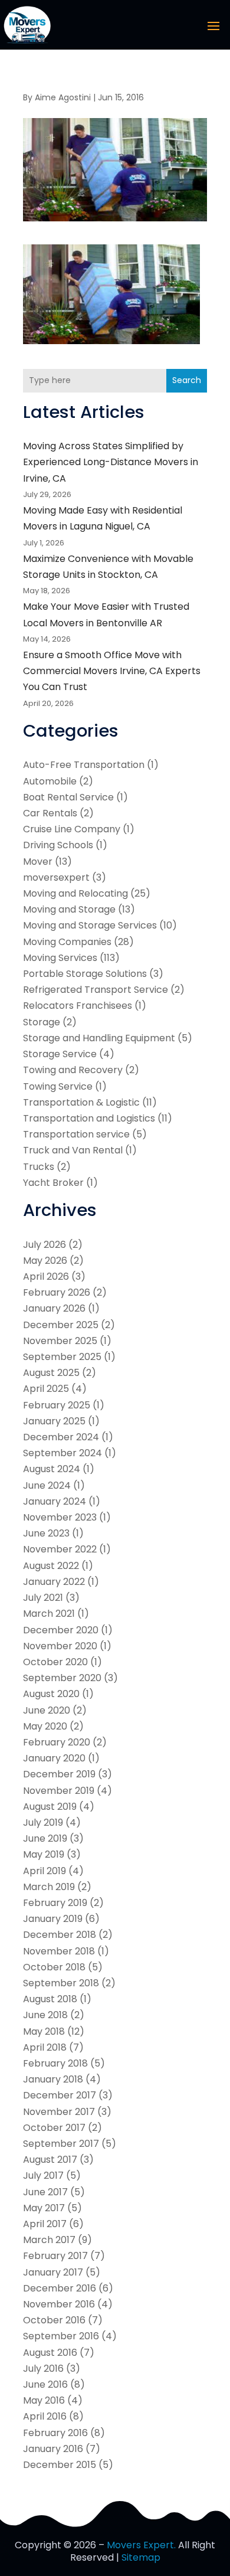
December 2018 (60, 1935)
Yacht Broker (53, 1183)
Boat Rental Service (68, 797)
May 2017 (44, 2208)
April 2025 (46, 1389)
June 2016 (45, 2384)
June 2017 (45, 2192)
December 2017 (60, 2095)
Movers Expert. (141, 2545)
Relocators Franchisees (78, 1006)
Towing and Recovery (73, 1070)
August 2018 (50, 1999)
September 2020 (62, 1678)
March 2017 (49, 2240)
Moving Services (60, 958)
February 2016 (55, 2433)
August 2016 (50, 2353)
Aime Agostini (63, 97)
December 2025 (61, 1325)
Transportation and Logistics (89, 1118)
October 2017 (54, 2128)
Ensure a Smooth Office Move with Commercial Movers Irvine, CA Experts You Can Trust (112, 671)
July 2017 (43, 2175)
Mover (38, 862)
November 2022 (60, 1549)
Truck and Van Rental (73, 1150)
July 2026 (45, 1245)
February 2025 (57, 1405)
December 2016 (60, 2288)
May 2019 (44, 1854)
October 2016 (54, 2320)
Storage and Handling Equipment (99, 1038)
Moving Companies (67, 942)
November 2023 (60, 1517)
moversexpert (56, 877)
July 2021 (43, 1598)
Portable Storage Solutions (85, 974)
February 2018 (55, 2063)
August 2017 (50, 2160)
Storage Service (60, 1054)
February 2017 (55, 2256)
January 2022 (54, 1582)
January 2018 (53, 2079)
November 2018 (59, 1951)
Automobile (50, 781)
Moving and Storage (69, 909)
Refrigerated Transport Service (96, 990)
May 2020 (45, 1726)
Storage (42, 1022)
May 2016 (44, 2400)
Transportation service (76, 1134)
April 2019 (45, 1871)
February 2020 (57, 1742)
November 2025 (60, 1341)
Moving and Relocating (75, 893)
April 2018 (45, 2047)
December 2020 (61, 1630)
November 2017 (59, 2112)
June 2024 (47, 1485)
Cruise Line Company (72, 829)
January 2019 (53, 1919)
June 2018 (45, 2015)
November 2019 (59, 1791)
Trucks (39, 1167)
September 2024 (63, 1453)
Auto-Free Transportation (84, 765)
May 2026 (45, 1261)
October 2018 (54, 1967)
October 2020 (55, 1662)
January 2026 (54, 1308)
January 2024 (55, 1501)
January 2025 (54, 1421)
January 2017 (53, 2272)
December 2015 (60, 2465)
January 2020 (54, 1758)
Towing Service (58, 1086)
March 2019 (49, 1887)
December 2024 (61, 1437)
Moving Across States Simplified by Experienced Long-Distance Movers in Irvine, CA (111, 462)
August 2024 (52, 1469)
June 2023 (46, 1533)
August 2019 (50, 1807)
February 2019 (55, 1903)
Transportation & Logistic (81, 1102)
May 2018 (44, 2031)
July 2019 (43, 1823)
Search (187, 380)
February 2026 (57, 1292)
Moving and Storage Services (90, 925)
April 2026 (46, 1276)
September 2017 (61, 2144)
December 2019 (59, 1774)
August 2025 (51, 1373)
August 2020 (51, 1694)
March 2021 (49, 1614)
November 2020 (60, 1646)
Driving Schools (58, 845)
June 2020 (47, 1710)
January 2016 (53, 2449)
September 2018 (61, 1983)
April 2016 (45, 2416)
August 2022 (51, 1566)
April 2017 (45, 2224)
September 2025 (62, 1357)
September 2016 (61, 2336)
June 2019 (45, 1838)
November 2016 (59, 2304)
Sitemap (141, 2557)
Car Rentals (50, 813)
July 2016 (43, 2369)
